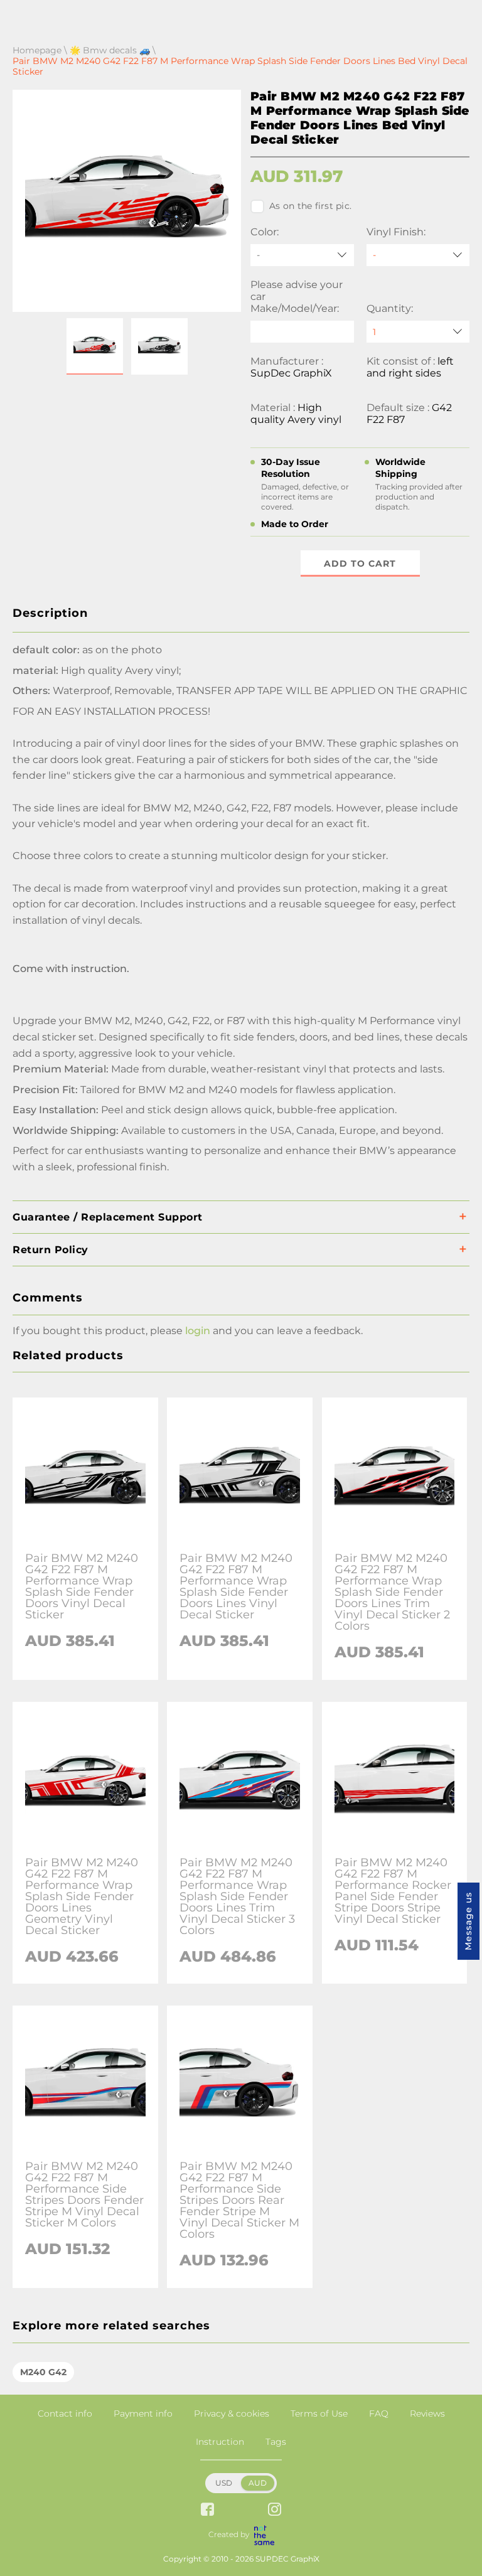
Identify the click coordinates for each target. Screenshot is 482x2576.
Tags (276, 2442)
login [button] (198, 1331)
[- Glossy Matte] (418, 255)
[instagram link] (275, 2510)
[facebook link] (207, 2510)
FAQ (379, 2413)
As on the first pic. (310, 206)
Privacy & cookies (232, 2413)
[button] (95, 346)
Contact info (65, 2413)
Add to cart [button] (360, 564)
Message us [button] (468, 1921)
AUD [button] (258, 2483)
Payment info (143, 2413)
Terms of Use (319, 2413)
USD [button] (224, 2483)
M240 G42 (43, 2372)
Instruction (220, 2442)
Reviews (427, 2413)
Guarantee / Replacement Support (108, 1217)
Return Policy (51, 1250)
